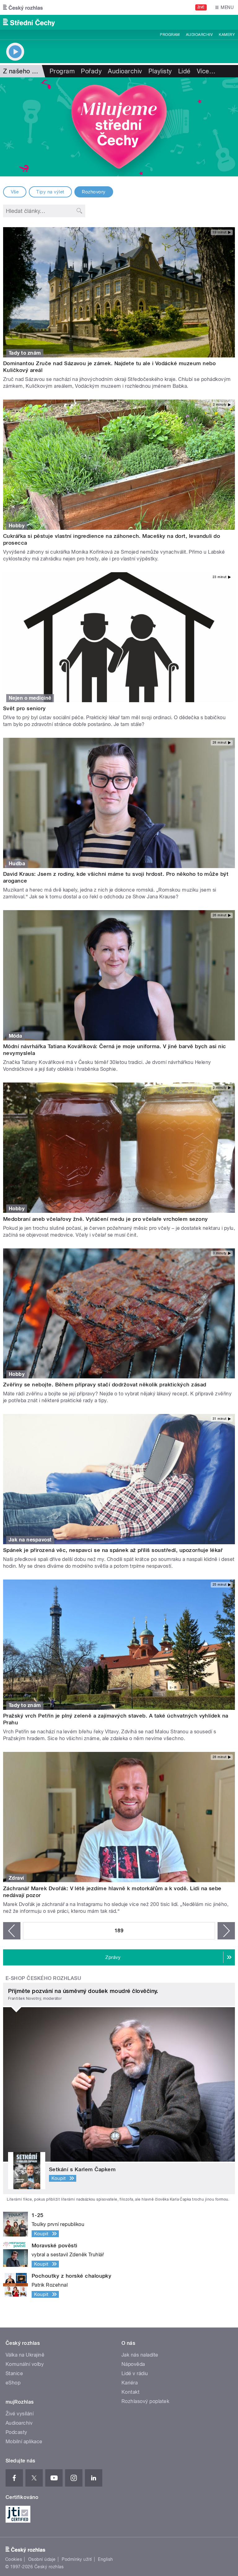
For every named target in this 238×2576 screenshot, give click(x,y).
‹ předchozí (12, 1931)
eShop (13, 2383)
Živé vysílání (20, 2414)
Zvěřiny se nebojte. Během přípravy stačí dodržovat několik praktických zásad (105, 1385)
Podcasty (16, 2432)
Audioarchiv (199, 35)
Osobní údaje (42, 2559)
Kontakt (130, 2392)
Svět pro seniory (24, 708)
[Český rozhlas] (23, 7)
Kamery (227, 35)
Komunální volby (25, 2364)
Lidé (184, 71)
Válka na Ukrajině (25, 2355)
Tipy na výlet (50, 192)
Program (170, 35)
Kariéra (130, 2383)
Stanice (14, 2373)
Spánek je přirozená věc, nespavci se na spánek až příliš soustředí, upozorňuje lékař (113, 1550)
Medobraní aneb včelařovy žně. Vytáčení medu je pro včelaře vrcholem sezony (106, 1219)
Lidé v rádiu (135, 2373)
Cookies (14, 2559)
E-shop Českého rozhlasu (43, 1978)
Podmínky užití (77, 2559)
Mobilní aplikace (24, 2442)
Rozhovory (94, 192)
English (105, 2559)
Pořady (91, 71)
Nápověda (133, 2364)
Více (206, 71)
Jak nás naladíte (140, 2355)
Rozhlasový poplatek (145, 2401)
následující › (226, 1931)
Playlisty (160, 71)
